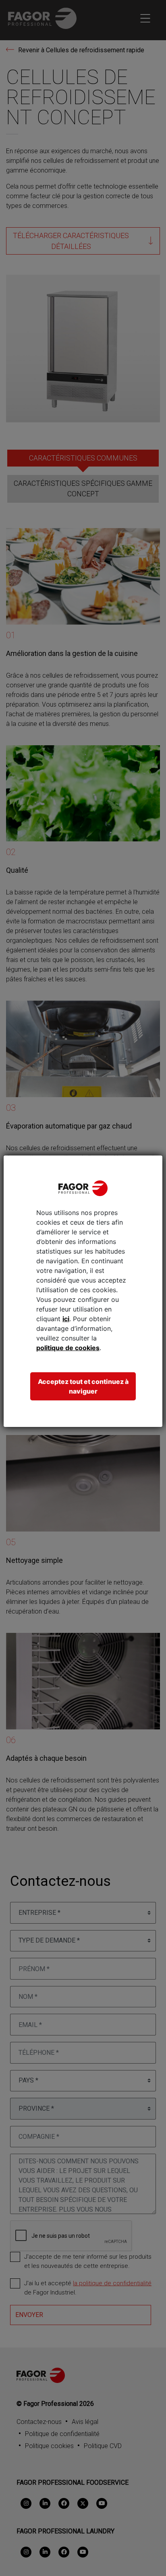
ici (66, 1319)
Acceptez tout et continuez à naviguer (83, 1386)
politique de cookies (68, 1348)
